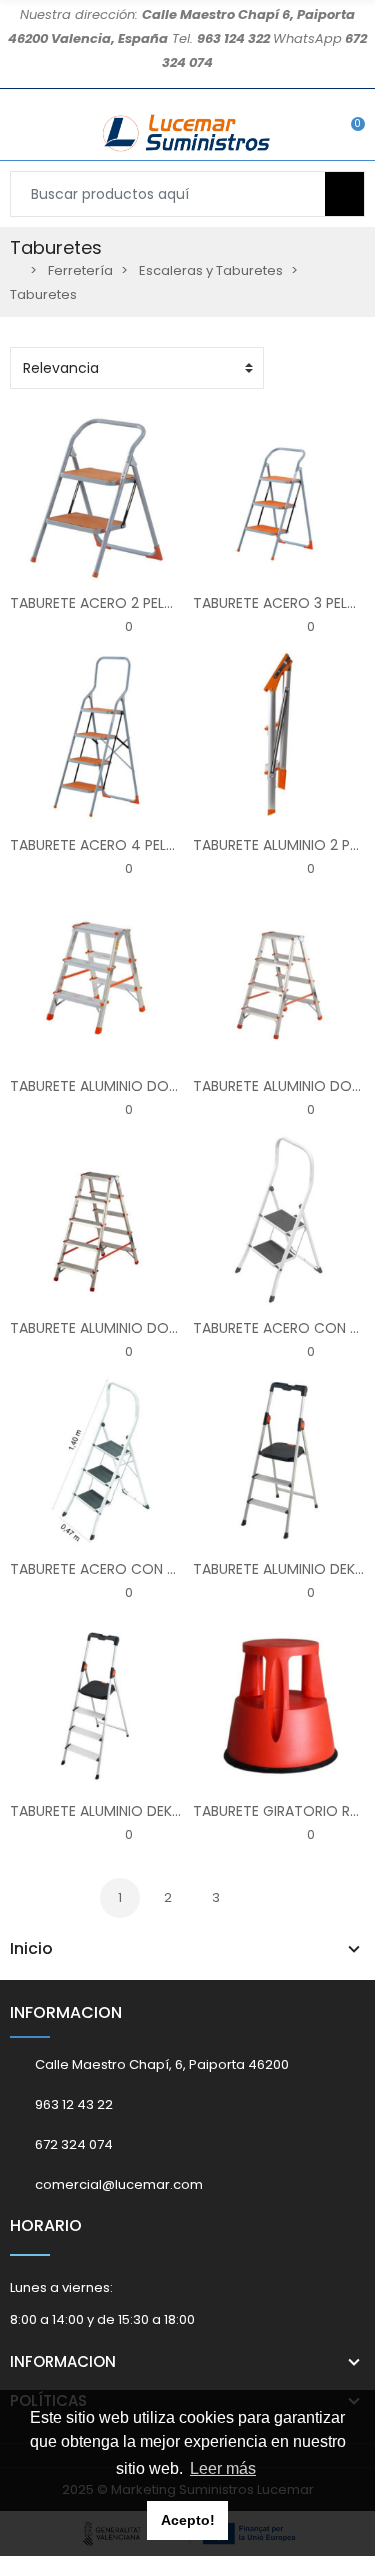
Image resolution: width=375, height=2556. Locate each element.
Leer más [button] (223, 2468)
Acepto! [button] (188, 2520)
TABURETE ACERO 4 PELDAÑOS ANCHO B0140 (161, 845)
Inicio (31, 1949)
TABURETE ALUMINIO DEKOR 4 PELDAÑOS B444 (165, 1811)
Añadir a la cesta (33, 569)
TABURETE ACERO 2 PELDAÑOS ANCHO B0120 (159, 603)
